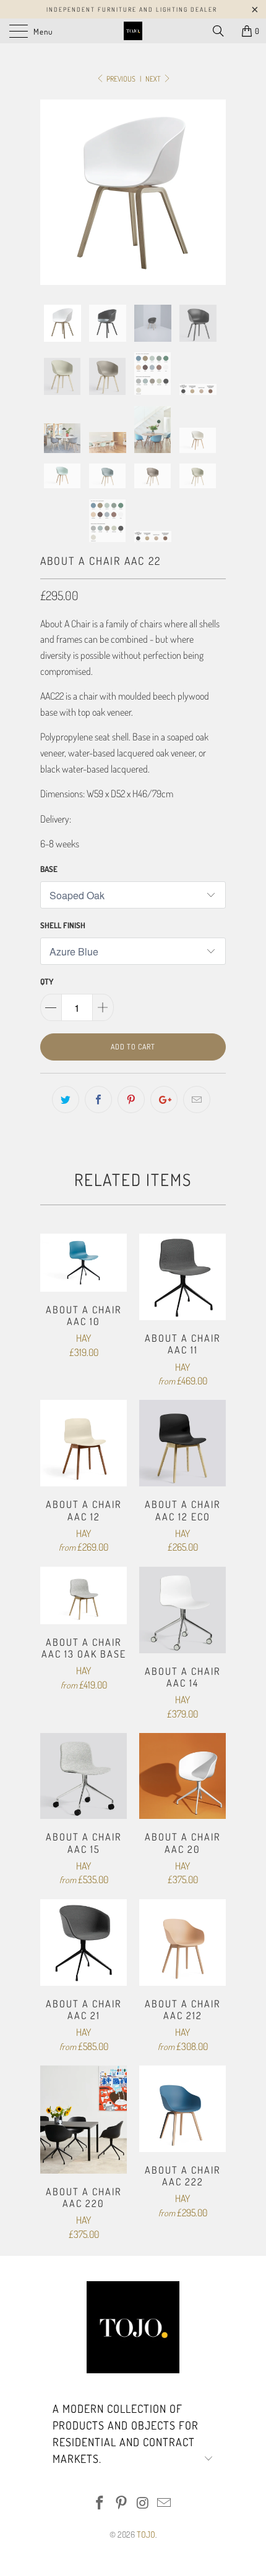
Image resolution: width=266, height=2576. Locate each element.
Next (154, 79)
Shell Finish (63, 925)
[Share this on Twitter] (66, 1099)
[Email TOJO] (165, 2503)
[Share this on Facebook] (98, 1099)
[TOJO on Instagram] (144, 2503)
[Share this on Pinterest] (131, 1099)
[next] (214, 192)
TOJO (146, 2534)
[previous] (52, 192)
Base (49, 869)
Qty (47, 981)
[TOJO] (133, 31)
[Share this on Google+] (164, 1099)
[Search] (223, 31)
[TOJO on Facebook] (100, 2503)
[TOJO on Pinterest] (122, 2503)
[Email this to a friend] (197, 1099)
